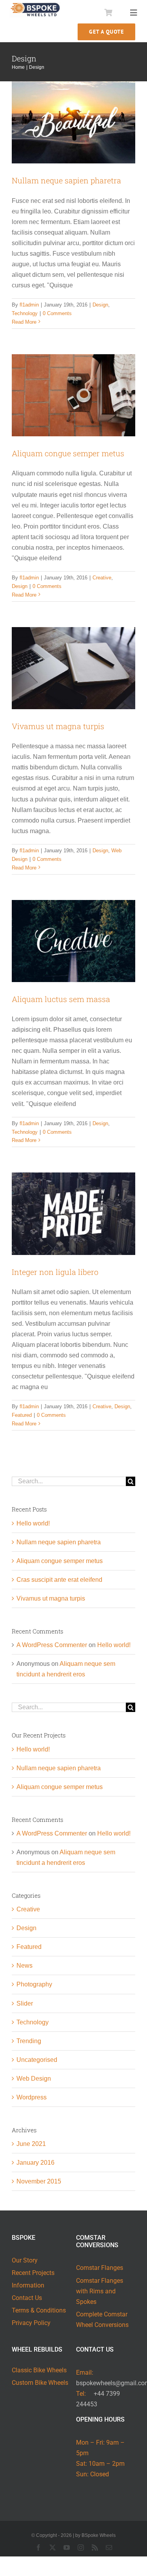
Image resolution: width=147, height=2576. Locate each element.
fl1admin (29, 305)
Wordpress (32, 2097)
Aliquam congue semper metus (68, 453)
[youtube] (67, 2547)
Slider (25, 2003)
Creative (102, 578)
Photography (34, 1984)
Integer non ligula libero (55, 1272)
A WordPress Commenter (52, 1645)
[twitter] (53, 2547)
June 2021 (31, 2144)
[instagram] (81, 2547)
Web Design (34, 2079)
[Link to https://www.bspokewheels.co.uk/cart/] (108, 13)
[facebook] (38, 2547)
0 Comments (57, 313)
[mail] (109, 2547)
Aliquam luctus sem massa (61, 999)
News (24, 1966)
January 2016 (35, 2163)
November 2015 (39, 2181)
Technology (25, 313)
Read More (24, 322)
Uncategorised (37, 2060)
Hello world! (33, 1523)
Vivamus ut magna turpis (58, 726)
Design (100, 305)
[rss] (95, 2547)
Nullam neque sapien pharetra (66, 180)
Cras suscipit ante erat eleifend (59, 1580)
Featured (22, 1415)
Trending (29, 2041)
